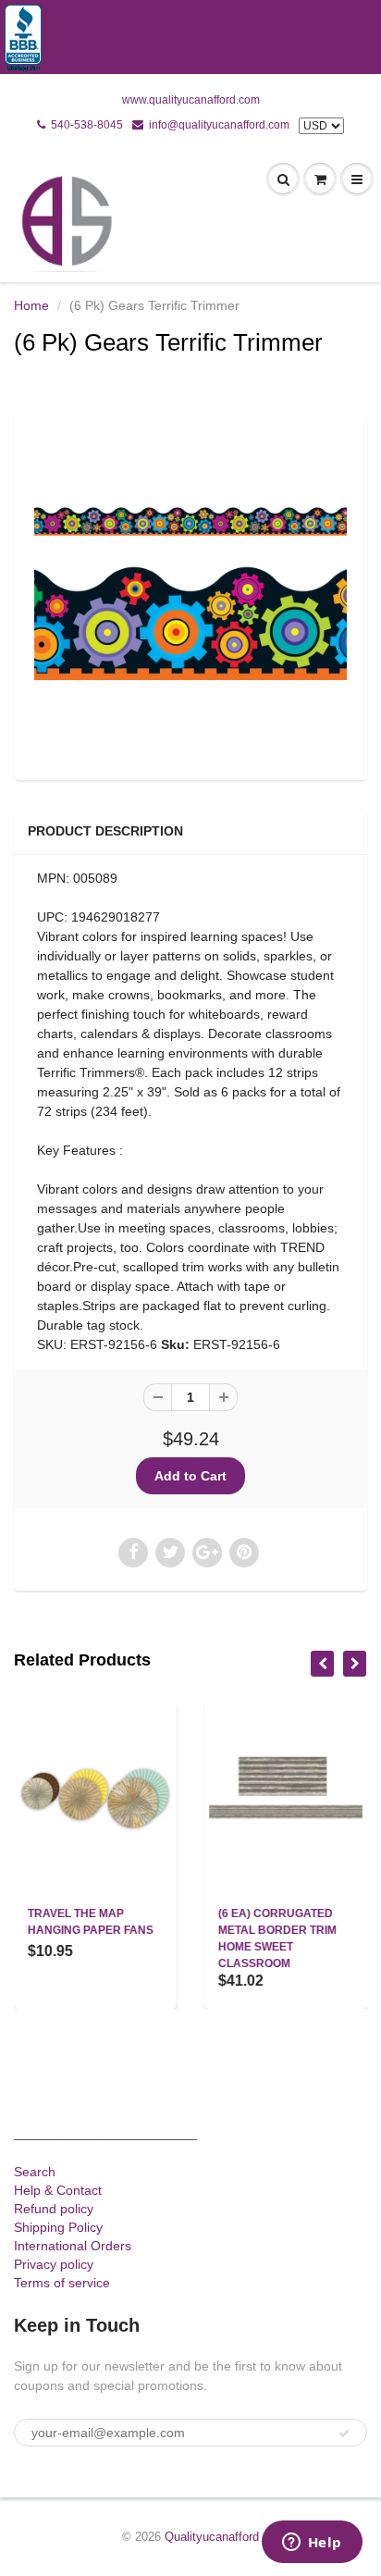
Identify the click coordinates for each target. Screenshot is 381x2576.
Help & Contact (58, 2190)
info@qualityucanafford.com (219, 125)
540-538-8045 (87, 125)
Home (31, 305)
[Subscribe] (344, 2434)
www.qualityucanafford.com (191, 100)
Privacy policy (54, 2264)
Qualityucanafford (212, 2537)
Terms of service (62, 2283)
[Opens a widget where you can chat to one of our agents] (312, 2544)
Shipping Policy (58, 2227)
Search (35, 2172)
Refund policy (54, 2209)
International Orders (73, 2246)
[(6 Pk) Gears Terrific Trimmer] (190, 594)
